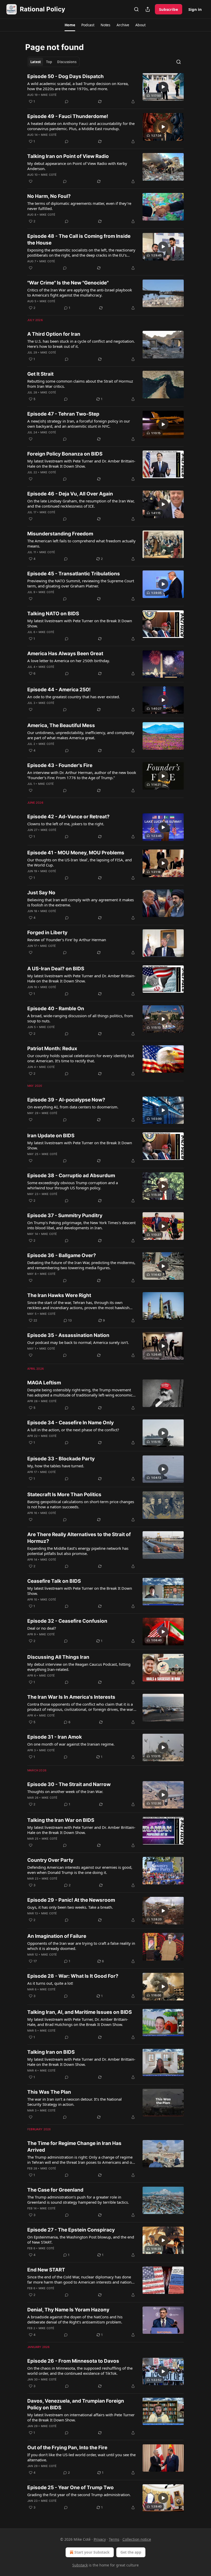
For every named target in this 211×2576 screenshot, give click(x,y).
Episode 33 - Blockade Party (61, 1459)
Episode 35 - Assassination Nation (68, 1335)
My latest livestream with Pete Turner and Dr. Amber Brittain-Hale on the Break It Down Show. (81, 464)
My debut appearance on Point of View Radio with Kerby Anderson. (77, 166)
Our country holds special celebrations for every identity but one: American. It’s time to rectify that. (81, 1058)
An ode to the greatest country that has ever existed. (74, 697)
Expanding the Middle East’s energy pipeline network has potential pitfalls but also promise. (78, 1551)
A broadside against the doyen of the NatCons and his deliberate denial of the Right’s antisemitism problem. (75, 2319)
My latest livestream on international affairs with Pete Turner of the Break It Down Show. (81, 2417)
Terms (114, 2539)
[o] (163, 87)
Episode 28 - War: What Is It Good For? (73, 1976)
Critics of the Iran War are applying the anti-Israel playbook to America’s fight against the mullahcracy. (80, 292)
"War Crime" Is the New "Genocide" (68, 283)
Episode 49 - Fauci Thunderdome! (68, 116)
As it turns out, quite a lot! (50, 1983)
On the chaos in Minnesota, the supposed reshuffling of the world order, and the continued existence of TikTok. (80, 2371)
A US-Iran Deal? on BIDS (56, 969)
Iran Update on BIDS (51, 1136)
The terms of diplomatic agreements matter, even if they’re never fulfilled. (79, 206)
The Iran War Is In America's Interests (71, 1697)
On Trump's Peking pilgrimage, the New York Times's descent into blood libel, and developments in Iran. (81, 1225)
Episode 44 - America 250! (59, 690)
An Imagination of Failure (57, 1936)
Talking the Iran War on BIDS (61, 1820)
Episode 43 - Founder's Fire (60, 765)
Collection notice (137, 2539)
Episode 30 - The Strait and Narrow (69, 1784)
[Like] (31, 181)
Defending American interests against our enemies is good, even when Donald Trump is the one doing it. (80, 1870)
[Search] (136, 9)
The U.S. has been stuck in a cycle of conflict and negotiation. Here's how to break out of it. (81, 344)
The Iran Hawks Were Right (59, 1295)
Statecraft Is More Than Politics (64, 1495)
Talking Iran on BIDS (51, 2052)
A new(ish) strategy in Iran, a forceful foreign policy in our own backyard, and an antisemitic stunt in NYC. (79, 424)
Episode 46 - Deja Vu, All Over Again (70, 494)
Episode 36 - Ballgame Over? (62, 1255)
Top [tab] (49, 62)
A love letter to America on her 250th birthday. (69, 661)
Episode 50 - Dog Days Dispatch (65, 76)
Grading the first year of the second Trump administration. (79, 2495)
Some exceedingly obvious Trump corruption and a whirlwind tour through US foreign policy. (73, 1185)
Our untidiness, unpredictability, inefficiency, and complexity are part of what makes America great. (81, 735)
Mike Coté (49, 95)
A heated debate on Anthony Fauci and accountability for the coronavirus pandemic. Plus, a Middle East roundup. (81, 126)
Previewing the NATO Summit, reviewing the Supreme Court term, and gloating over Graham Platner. (81, 583)
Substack (80, 2565)
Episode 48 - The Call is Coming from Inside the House (79, 239)
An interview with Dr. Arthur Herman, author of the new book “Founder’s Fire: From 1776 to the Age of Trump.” (82, 775)
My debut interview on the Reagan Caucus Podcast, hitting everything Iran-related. (79, 1667)
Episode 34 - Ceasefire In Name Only (71, 1423)
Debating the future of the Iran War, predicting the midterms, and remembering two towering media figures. (81, 1265)
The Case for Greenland (55, 2190)
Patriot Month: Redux (52, 1049)
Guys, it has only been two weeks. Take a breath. (70, 1907)
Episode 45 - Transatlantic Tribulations (74, 574)
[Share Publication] (148, 9)
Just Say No (41, 893)
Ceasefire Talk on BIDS (54, 1581)
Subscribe (169, 9)
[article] (105, 89)
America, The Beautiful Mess (61, 725)
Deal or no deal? (42, 1628)
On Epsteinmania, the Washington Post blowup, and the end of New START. (81, 2240)
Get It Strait (40, 374)
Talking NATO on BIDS (53, 614)
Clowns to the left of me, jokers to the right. (66, 824)
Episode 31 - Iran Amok (55, 1737)
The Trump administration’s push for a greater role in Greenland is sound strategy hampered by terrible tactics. (78, 2200)
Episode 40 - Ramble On (56, 1009)
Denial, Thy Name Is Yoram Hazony (68, 2310)
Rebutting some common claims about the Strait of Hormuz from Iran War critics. (80, 384)
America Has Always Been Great (65, 654)
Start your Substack (92, 2552)
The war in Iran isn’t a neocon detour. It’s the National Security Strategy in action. (74, 2102)
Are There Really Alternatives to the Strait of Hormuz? (79, 1538)
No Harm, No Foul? (49, 196)
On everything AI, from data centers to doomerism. (73, 1107)
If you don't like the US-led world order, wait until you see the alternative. (81, 2457)
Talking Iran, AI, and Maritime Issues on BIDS (80, 2012)
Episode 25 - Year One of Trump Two (71, 2487)
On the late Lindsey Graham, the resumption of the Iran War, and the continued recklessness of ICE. (81, 503)
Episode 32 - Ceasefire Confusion (67, 1621)
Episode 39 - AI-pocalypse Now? (66, 1100)
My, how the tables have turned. (56, 1466)
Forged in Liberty (47, 933)
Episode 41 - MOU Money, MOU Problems (76, 853)
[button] (70, 25)
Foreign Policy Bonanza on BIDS (65, 454)
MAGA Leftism (44, 1383)
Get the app (131, 2552)
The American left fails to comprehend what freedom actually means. (81, 543)
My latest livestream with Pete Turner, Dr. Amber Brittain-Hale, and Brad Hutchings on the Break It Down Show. (78, 2022)
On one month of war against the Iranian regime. (71, 1744)
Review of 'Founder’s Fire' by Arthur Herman (67, 940)
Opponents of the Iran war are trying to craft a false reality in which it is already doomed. (81, 1946)
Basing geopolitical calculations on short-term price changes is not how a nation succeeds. (81, 1504)
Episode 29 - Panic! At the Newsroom (71, 1900)
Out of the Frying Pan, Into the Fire (67, 2448)
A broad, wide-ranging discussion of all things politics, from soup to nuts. (80, 1018)
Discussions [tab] (67, 62)
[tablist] (53, 62)
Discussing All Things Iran (58, 1657)
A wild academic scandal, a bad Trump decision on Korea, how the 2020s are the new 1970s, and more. (78, 86)
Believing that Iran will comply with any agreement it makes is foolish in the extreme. (81, 902)
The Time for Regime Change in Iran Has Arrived (74, 2147)
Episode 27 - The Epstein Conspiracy (71, 2230)
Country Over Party (50, 1860)
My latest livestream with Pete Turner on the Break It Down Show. (80, 623)
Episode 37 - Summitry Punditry (65, 1215)
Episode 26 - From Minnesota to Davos (73, 2361)
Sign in (195, 9)
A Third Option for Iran (54, 334)
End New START (46, 2270)
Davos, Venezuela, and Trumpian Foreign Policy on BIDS (76, 2404)
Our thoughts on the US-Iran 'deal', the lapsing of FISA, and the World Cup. (80, 862)
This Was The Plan (49, 2092)
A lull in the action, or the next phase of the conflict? (73, 1430)
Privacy (100, 2539)
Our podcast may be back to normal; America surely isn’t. (78, 1342)
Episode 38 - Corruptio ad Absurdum (71, 1176)
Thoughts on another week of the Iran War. (65, 1791)
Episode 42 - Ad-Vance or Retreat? (68, 817)
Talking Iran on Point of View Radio (68, 156)
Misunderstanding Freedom (60, 534)
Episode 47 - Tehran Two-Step (63, 414)
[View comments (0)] (67, 102)
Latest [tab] (36, 62)
